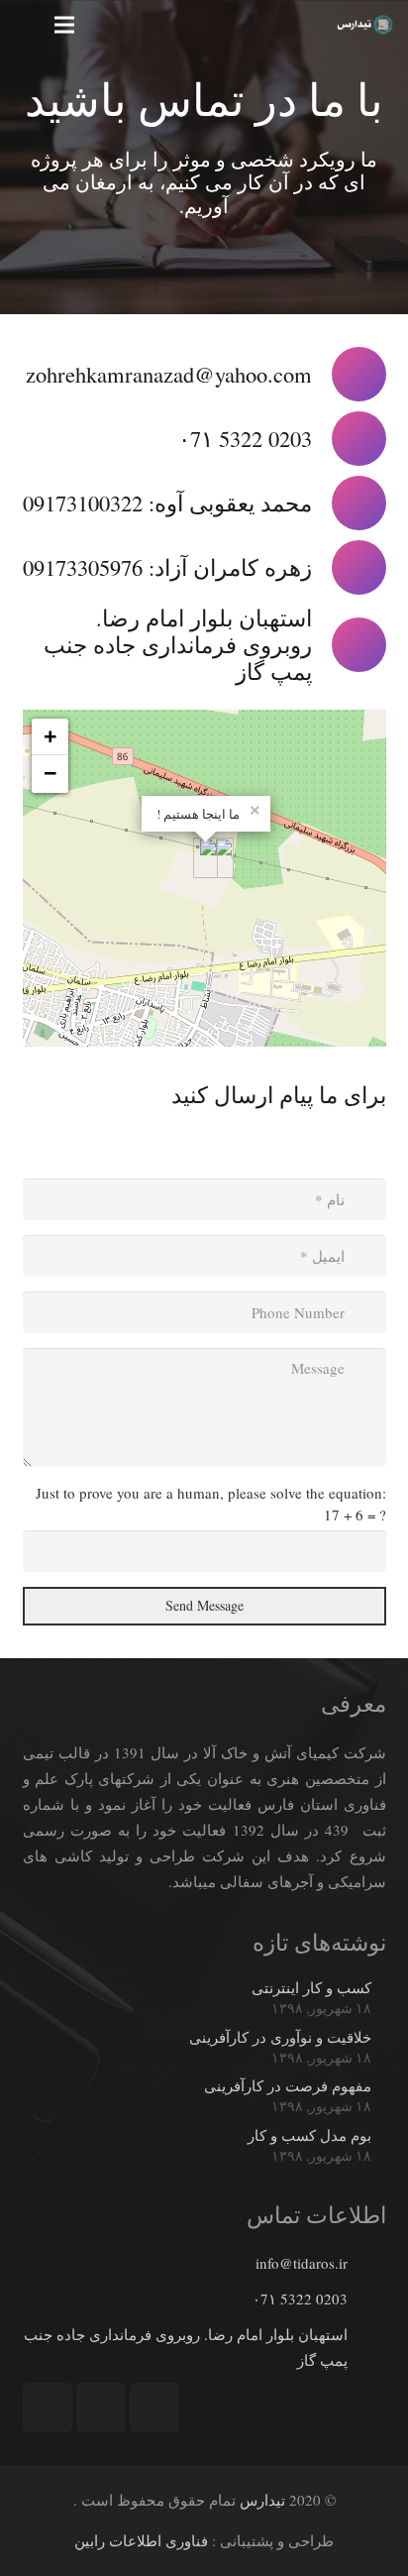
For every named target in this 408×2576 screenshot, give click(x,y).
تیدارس (262, 2500)
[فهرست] (64, 25)
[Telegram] (101, 2408)
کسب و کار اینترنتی (311, 1987)
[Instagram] (154, 2408)
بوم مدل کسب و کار (309, 2135)
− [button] (50, 774)
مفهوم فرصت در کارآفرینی (288, 2085)
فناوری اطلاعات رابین (141, 2540)
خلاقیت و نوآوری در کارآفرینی (280, 2037)
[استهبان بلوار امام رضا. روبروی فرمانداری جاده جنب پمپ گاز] (366, 2347)
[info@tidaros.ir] (366, 2263)
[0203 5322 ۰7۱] (366, 2298)
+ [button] (50, 737)
